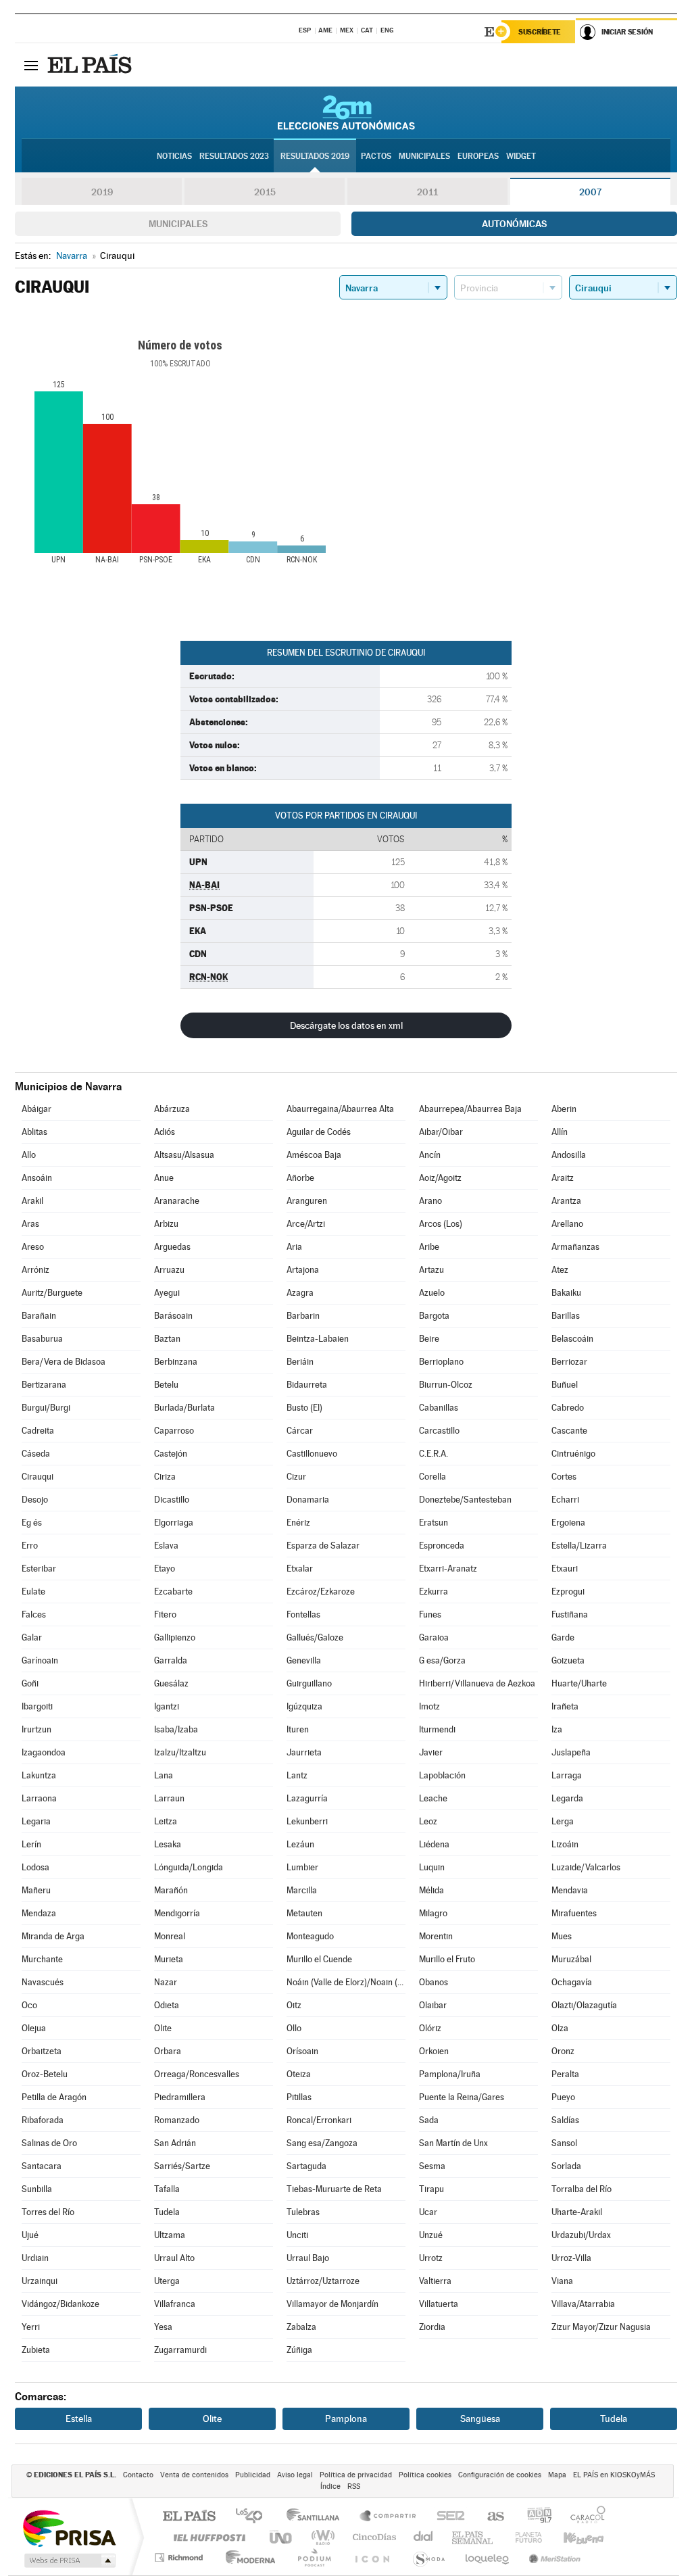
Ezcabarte (173, 1591)
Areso (33, 1247)
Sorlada (566, 2166)
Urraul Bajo (308, 2258)
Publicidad (253, 2475)
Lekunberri (307, 1821)
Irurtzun (36, 1729)
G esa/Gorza (442, 1660)
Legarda (567, 1798)
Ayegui (167, 1293)
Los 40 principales (254, 2517)
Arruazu (169, 1270)
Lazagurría (307, 1798)
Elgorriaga (174, 1523)
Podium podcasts (314, 2557)
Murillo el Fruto (447, 1959)
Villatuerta (439, 2304)
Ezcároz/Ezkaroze (321, 1591)
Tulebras (303, 2212)
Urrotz (431, 2258)
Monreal (170, 1936)
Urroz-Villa (571, 2258)
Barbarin (303, 1316)
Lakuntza (39, 1775)
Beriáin (300, 1362)
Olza (560, 2028)
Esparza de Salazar (323, 1546)
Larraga (567, 1775)
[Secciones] (31, 65)
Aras (30, 1224)
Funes (430, 1614)
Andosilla (569, 1155)
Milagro (433, 1913)
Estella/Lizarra (579, 1546)
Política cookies (425, 2475)
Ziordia (432, 2327)
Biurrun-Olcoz (446, 1385)
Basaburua (42, 1339)
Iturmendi (437, 1729)
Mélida (431, 1890)
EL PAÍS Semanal (473, 2537)
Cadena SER (447, 2517)
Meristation (553, 2557)
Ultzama (170, 2235)
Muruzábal (571, 1959)
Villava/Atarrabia (583, 2304)
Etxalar (300, 1569)
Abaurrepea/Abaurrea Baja (470, 1109)
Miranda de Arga (53, 1936)
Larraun (169, 1798)
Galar (32, 1637)
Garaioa (434, 1637)
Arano (430, 1201)
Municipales (178, 224)
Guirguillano (309, 1683)
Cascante (569, 1431)
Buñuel (565, 1385)
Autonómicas (514, 224)
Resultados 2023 (234, 156)
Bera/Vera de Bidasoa (64, 1362)
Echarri (565, 1500)
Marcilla (302, 1890)
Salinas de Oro (49, 2143)
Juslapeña (571, 1752)
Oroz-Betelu (45, 2074)
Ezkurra (434, 1591)
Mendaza (39, 1913)
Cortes (564, 1477)
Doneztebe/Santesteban (465, 1500)
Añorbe (300, 1178)
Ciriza (165, 1477)
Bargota (434, 1316)
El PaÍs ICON (372, 2557)
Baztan (167, 1339)
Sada (429, 2120)
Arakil (32, 1201)
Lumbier (302, 1867)
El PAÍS (189, 2517)
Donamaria (308, 1500)
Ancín (430, 1155)
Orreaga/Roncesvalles (197, 2074)
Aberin (564, 1109)
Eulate (33, 1591)
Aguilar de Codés (319, 1132)
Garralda (171, 1660)
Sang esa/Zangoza (322, 2143)
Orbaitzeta (42, 2051)
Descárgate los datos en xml (346, 1025)
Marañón (171, 1890)
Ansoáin (37, 1178)
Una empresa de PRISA (69, 2528)
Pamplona (346, 2419)
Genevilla (304, 1660)
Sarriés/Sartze (182, 2166)
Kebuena (572, 2537)
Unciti (297, 2235)
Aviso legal (295, 2475)
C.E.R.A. (434, 1454)
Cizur (296, 1477)
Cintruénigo (573, 1454)
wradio (321, 2537)
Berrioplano (441, 1362)
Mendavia (570, 1890)
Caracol (584, 2517)
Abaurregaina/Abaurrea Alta (340, 1109)
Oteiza (299, 2074)
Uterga (167, 2281)
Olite (163, 2028)
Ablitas (34, 1132)
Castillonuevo (312, 1454)
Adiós (165, 1132)
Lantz (297, 1775)
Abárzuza (172, 1109)
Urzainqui (40, 2281)
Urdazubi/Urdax (581, 2235)
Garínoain (40, 1660)
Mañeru (36, 1890)
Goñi (30, 1683)
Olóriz (430, 2028)
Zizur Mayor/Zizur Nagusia (601, 2327)
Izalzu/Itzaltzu (180, 1752)
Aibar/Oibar (441, 1132)
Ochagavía (572, 1982)
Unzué (431, 2235)
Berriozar (569, 1362)
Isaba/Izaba (176, 1729)
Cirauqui (38, 1477)
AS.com (490, 2517)
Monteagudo (310, 1936)
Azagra (300, 1293)
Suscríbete (540, 32)
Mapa (557, 2475)
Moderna (247, 2557)
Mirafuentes (574, 1913)
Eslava (166, 1546)
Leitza (166, 1821)
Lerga (563, 1821)
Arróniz (35, 1270)
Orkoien (434, 2051)
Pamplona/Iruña (450, 2074)
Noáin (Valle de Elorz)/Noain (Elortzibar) (346, 1982)
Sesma (432, 2166)
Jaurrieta (304, 1752)
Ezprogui (568, 1591)
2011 (427, 192)
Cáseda (36, 1454)
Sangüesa (480, 2419)
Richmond (180, 2557)
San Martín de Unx (453, 2143)
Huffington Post (207, 2537)
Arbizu (166, 1224)
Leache (433, 1798)
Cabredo (568, 1408)
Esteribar (39, 1569)
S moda (428, 2557)
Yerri (31, 2327)
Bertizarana (44, 1385)
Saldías (565, 2120)
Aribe (429, 1247)
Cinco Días (372, 2537)
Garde (563, 1637)
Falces (34, 1614)
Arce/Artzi (306, 1224)
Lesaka (168, 1844)
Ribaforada (43, 2120)
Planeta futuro (523, 2537)
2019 (102, 192)
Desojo (35, 1500)
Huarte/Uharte (579, 1683)
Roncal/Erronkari (319, 2120)
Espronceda (442, 1546)
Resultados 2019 (315, 156)
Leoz (428, 1821)
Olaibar (433, 2005)
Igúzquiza (304, 1706)
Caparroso (174, 1431)
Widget (521, 156)
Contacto (138, 2475)
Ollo (294, 2028)
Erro (30, 1546)
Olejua (34, 2028)
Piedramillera (180, 2097)
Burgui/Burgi (46, 1408)
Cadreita (38, 1431)
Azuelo (432, 1293)
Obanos (434, 1982)
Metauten (304, 1913)
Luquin (432, 1867)
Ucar (428, 2212)
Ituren (298, 1729)
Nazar (166, 1982)
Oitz (294, 2005)
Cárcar (300, 1431)
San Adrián (175, 2143)
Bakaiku (566, 1293)
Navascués (43, 1982)
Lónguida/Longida (189, 1867)
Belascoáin (572, 1339)
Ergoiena (568, 1523)
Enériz (298, 1523)
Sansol (564, 2143)
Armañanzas (575, 1247)
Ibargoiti (37, 1706)
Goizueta (568, 1660)
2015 (265, 192)
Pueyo (563, 2097)
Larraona (39, 1798)
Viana (562, 2281)
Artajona (303, 1270)
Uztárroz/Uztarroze (323, 2281)
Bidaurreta (307, 1385)
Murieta (169, 1959)
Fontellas (303, 1614)
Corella (432, 1477)
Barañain (39, 1316)
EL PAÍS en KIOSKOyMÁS (614, 2475)
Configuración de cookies (500, 2475)
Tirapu (431, 2189)
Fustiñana (570, 1614)
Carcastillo (439, 1431)
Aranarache (177, 1201)
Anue (164, 1178)
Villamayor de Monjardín (332, 2304)
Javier (431, 1752)
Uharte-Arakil (577, 2212)
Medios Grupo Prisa (69, 2560)
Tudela (167, 2212)
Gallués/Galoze (315, 1637)
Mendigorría (177, 1913)
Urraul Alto (174, 2258)
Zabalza (301, 2327)
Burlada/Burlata (184, 1408)
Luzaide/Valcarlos (586, 1867)
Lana (164, 1775)
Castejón (171, 1454)
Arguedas (172, 1247)
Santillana (317, 2517)
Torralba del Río (582, 2189)
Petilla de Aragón (54, 2097)
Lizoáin (565, 1844)
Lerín (31, 1844)
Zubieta (36, 2350)
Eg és (32, 1523)
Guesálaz (171, 1683)
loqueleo (488, 2557)
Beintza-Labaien (318, 1339)
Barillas (566, 1316)
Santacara (42, 2166)
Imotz (429, 1706)
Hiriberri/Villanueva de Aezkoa (477, 1683)
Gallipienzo (175, 1637)
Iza (557, 1729)
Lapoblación (442, 1775)
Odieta (167, 2005)
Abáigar (36, 1109)
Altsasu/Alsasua (184, 1155)
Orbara (168, 2051)
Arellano (567, 1224)
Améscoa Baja (314, 1155)
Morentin (436, 1936)
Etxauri (565, 1569)
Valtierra (435, 2281)
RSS (354, 2486)
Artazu (431, 1270)
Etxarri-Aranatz (448, 1569)
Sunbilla (37, 2189)
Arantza (566, 1201)
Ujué (30, 2235)
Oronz (563, 2051)
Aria (294, 1247)
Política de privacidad (356, 2475)
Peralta (565, 2074)
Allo (29, 1155)
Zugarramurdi (180, 2350)
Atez (560, 1270)
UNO (282, 2537)
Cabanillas (439, 1408)
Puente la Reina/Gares (462, 2097)
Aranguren (307, 1201)
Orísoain (302, 2051)
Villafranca (175, 2304)
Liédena (434, 1844)
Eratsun (434, 1523)
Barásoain (173, 1316)
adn (534, 2517)
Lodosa (35, 1867)
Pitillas (299, 2097)
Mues (562, 1936)
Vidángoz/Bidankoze (60, 2304)
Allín (560, 1132)
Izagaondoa (44, 1752)
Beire (429, 1339)
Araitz (563, 1178)
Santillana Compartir (389, 2517)
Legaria (36, 1821)
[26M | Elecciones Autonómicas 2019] (346, 112)
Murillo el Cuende (319, 1959)
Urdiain (35, 2258)
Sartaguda (306, 2166)
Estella (79, 2419)
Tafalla (167, 2189)
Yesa (163, 2327)
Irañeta (565, 1706)
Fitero (165, 1614)
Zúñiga (299, 2350)
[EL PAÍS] (91, 65)
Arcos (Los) (441, 1224)
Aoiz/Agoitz (440, 1178)
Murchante (42, 1959)
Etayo (165, 1569)
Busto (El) (304, 1408)
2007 (590, 192)
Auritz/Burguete (52, 1293)
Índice (330, 2486)
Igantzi (167, 1706)
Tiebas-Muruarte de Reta (334, 2189)
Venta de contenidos (194, 2475)
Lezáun (300, 1844)
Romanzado (177, 2120)
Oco (29, 2005)
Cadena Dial (424, 2537)
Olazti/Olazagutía (584, 2005)
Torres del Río (48, 2212)
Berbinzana (176, 1362)
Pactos (376, 156)
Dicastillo (172, 1500)
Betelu (166, 1385)
